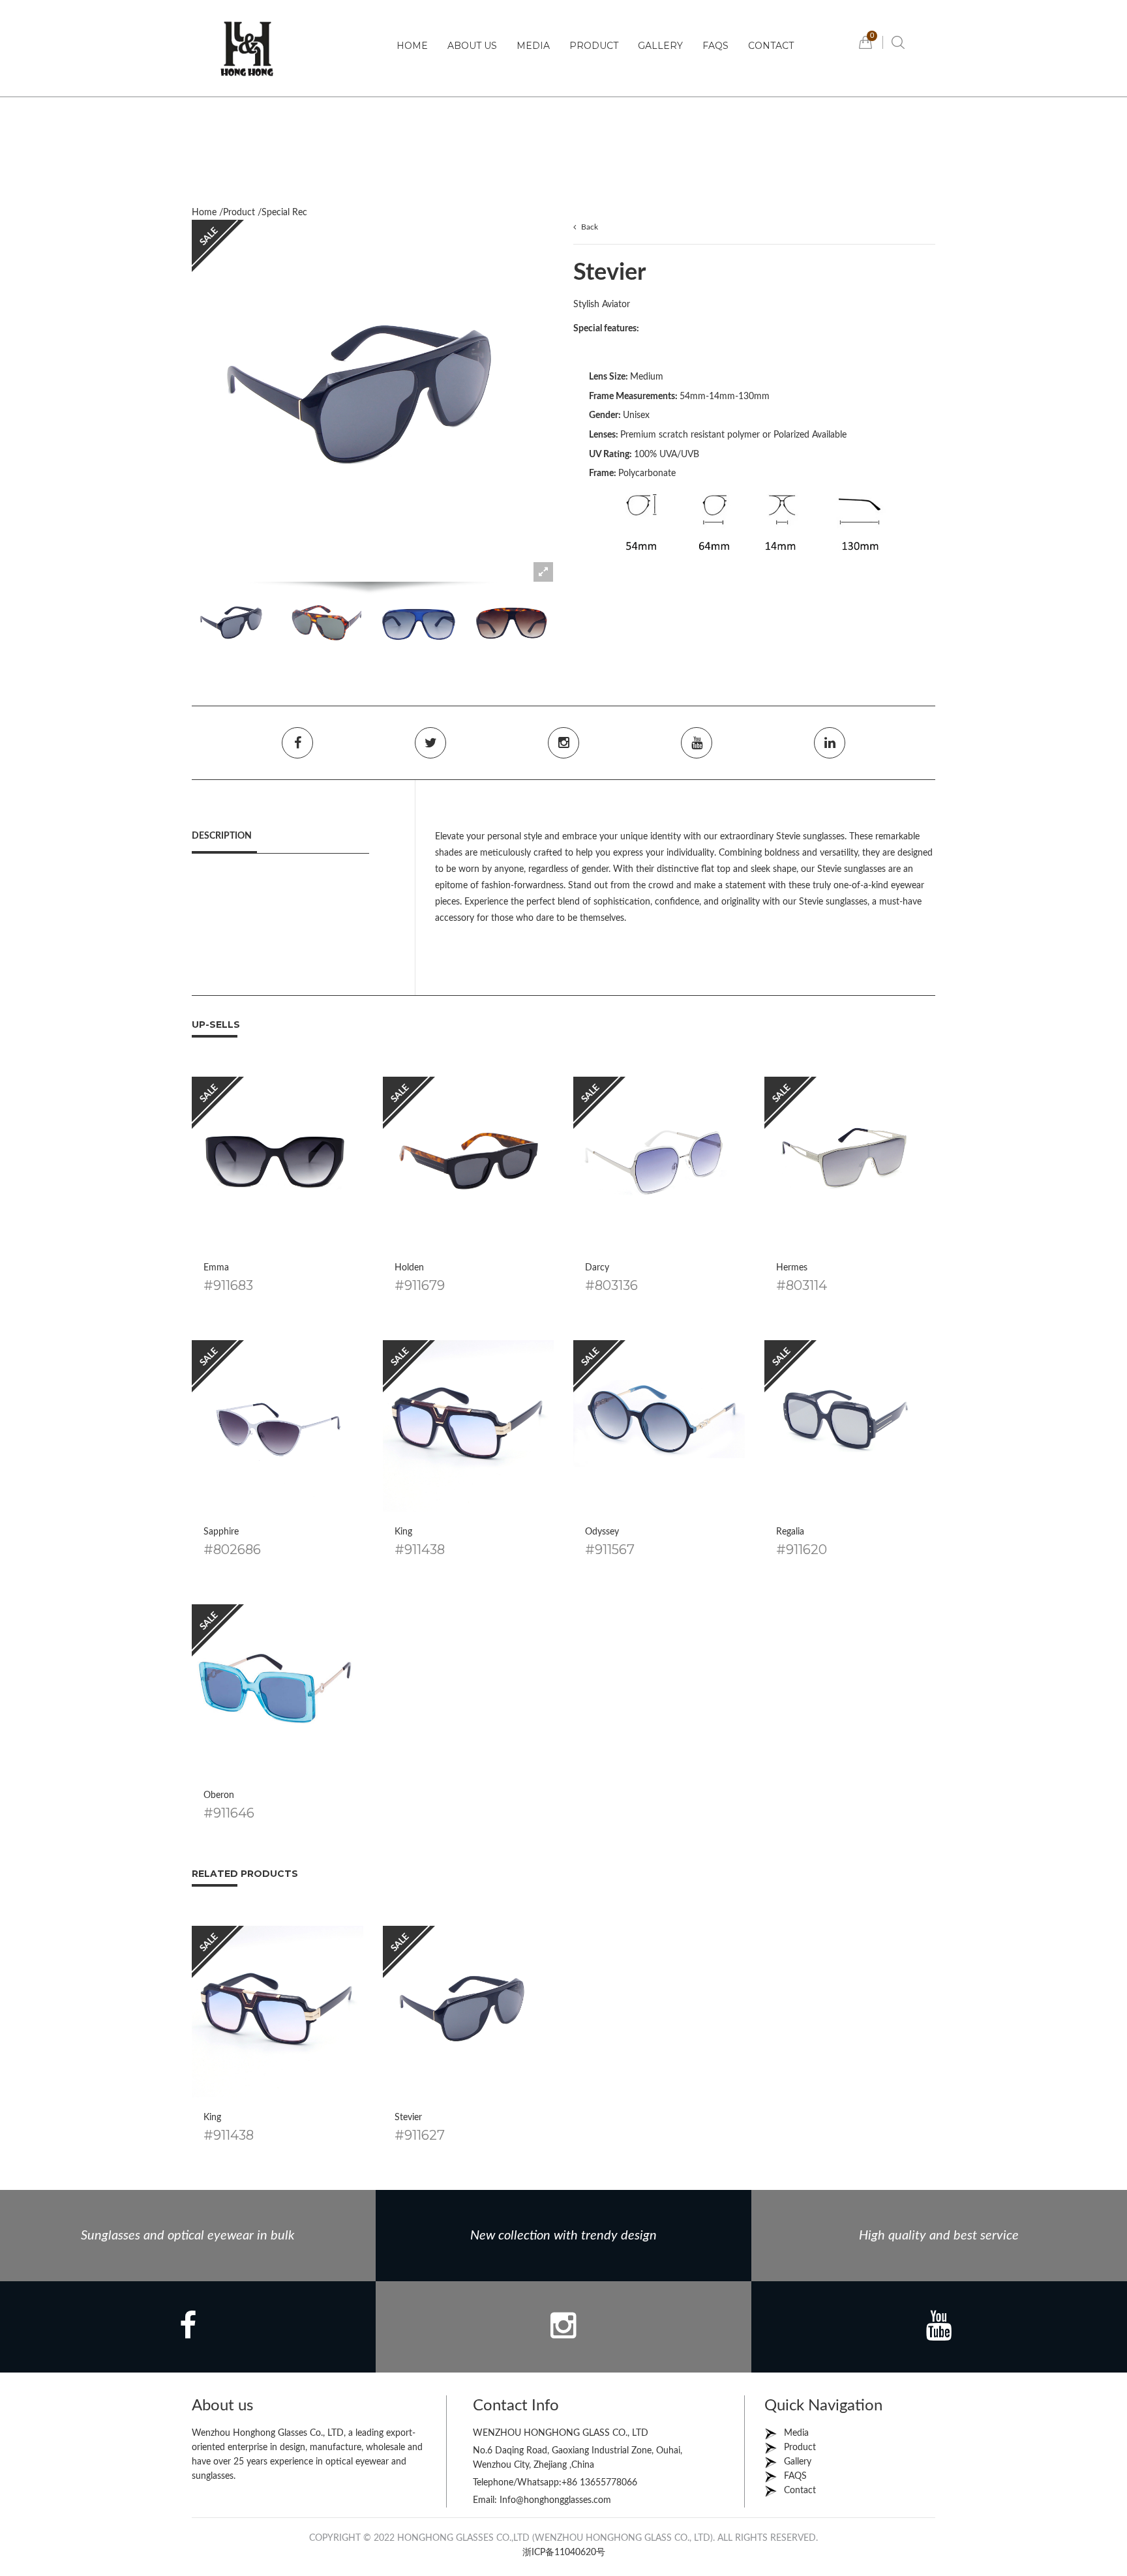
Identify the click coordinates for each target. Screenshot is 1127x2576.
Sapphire (221, 1532)
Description (222, 836)
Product (594, 46)
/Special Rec (282, 213)
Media (533, 46)
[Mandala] (247, 48)
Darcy (597, 1268)
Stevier (408, 2118)
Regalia (790, 1532)
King (403, 1532)
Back (590, 227)
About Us (472, 46)
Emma (216, 1268)
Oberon (219, 1795)
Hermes (792, 1268)
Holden (409, 1268)
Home (412, 46)
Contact (771, 46)
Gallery (660, 46)
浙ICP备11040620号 (564, 2553)
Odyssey (602, 1532)
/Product (237, 213)
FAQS (715, 46)
